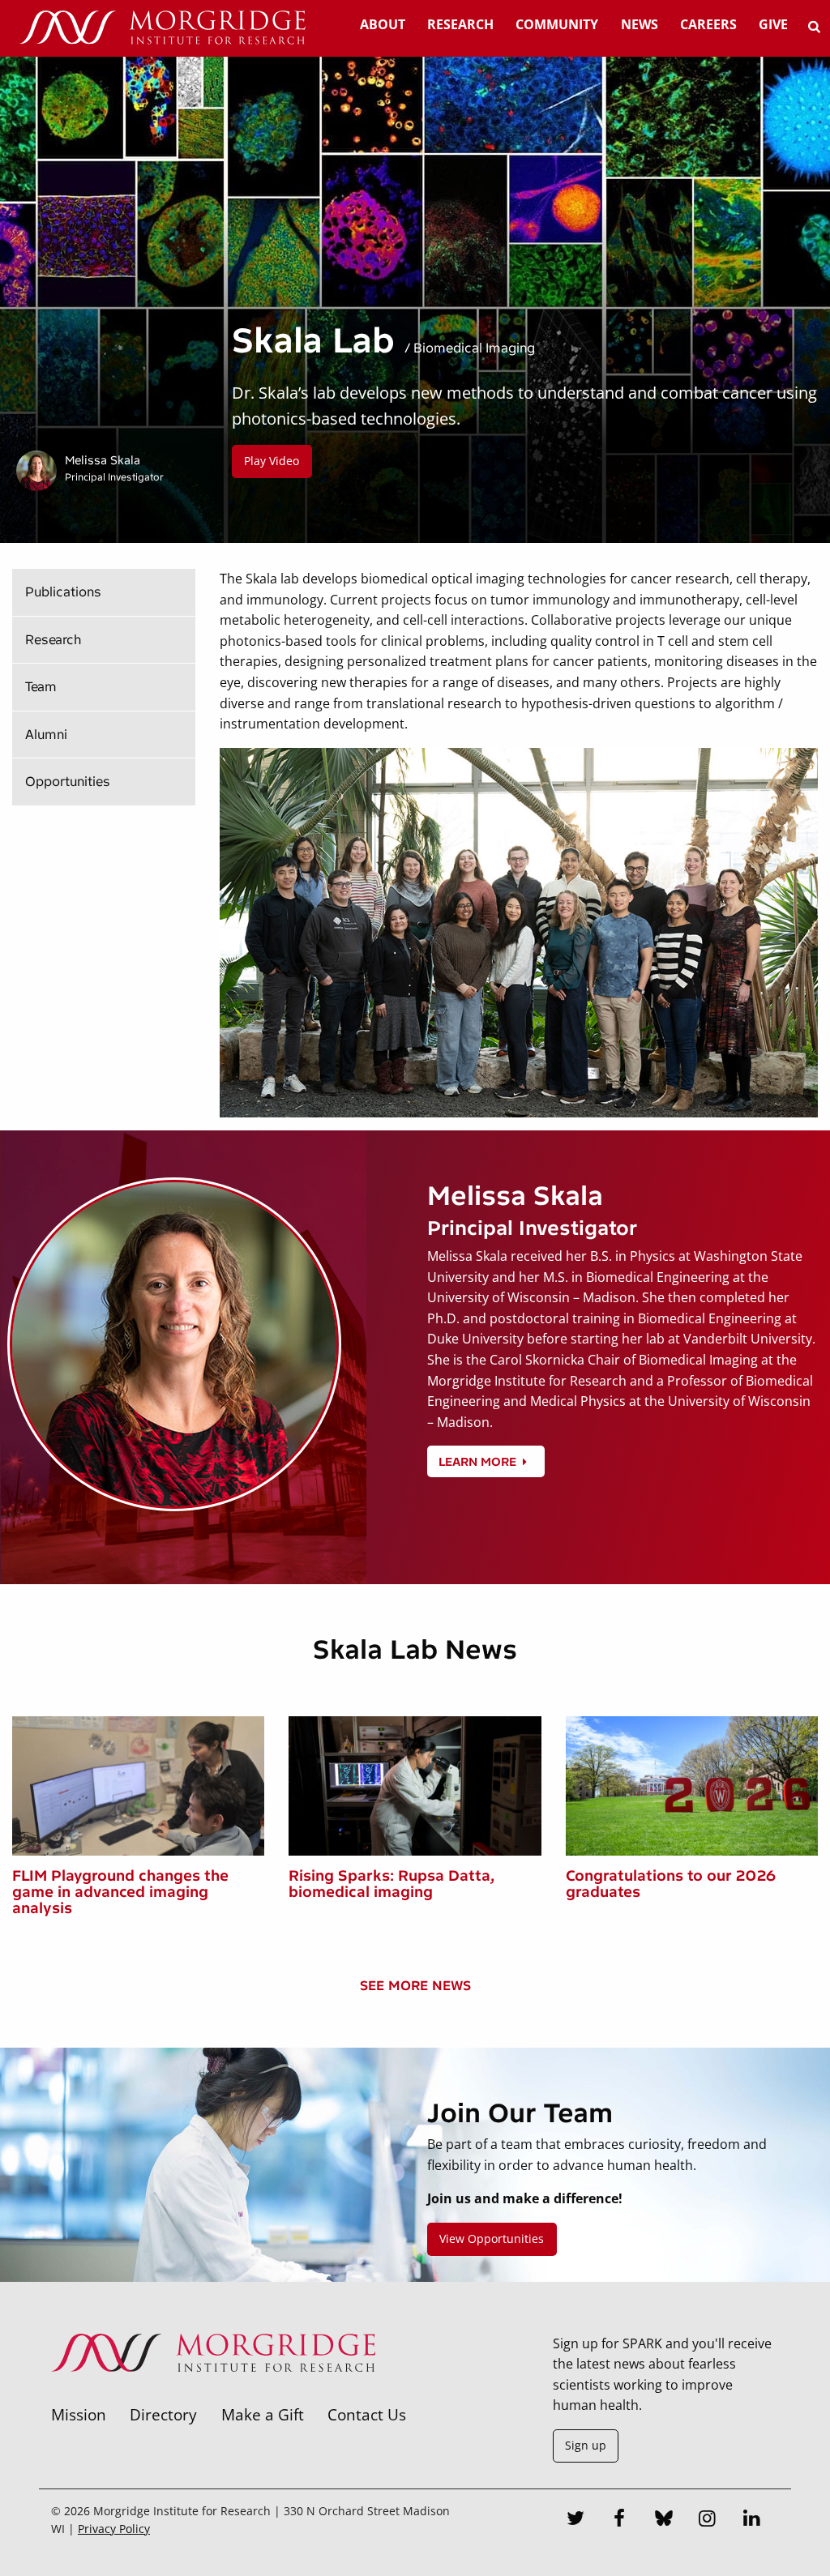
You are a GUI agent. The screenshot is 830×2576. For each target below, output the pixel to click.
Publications (63, 592)
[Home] (162, 28)
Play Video (272, 461)
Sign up (586, 2445)
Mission (79, 2414)
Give (773, 24)
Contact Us (367, 2414)
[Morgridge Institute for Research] (213, 2393)
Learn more (477, 1462)
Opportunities (68, 782)
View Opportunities (492, 2239)
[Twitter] (575, 2520)
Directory (163, 2414)
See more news (415, 1986)
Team (41, 687)
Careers (708, 24)
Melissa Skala (103, 460)
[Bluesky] (664, 2520)
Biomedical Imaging (474, 348)
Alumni (46, 735)
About (383, 24)
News (640, 24)
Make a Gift (263, 2414)
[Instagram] (708, 2520)
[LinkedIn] (752, 2520)
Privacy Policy (114, 2529)
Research (460, 24)
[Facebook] (619, 2520)
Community (557, 24)
